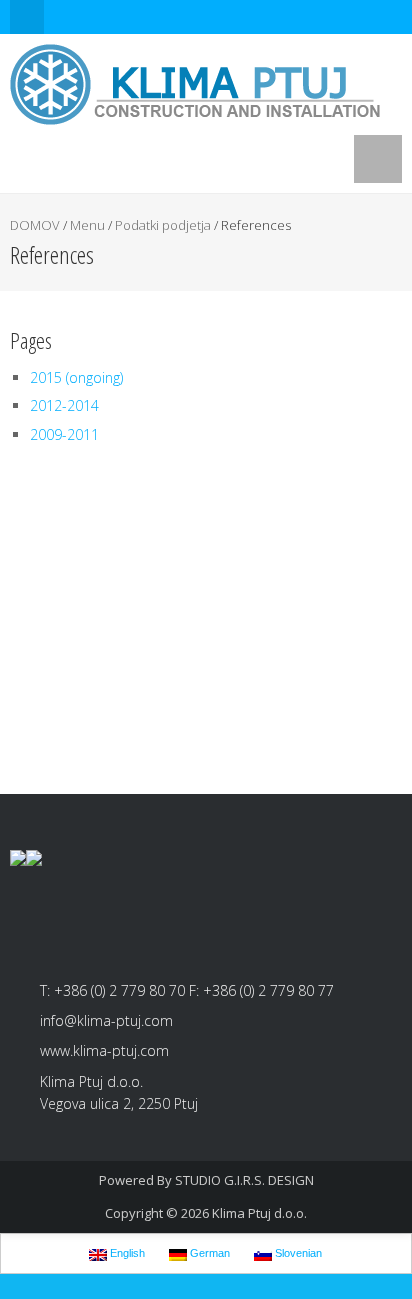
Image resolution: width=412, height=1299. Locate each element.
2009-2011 (64, 434)
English (126, 1253)
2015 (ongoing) (76, 377)
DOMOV (35, 225)
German (208, 1253)
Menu (87, 225)
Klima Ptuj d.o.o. (259, 1213)
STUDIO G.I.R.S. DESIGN (244, 1180)
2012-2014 (64, 405)
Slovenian (297, 1253)
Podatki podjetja (163, 225)
